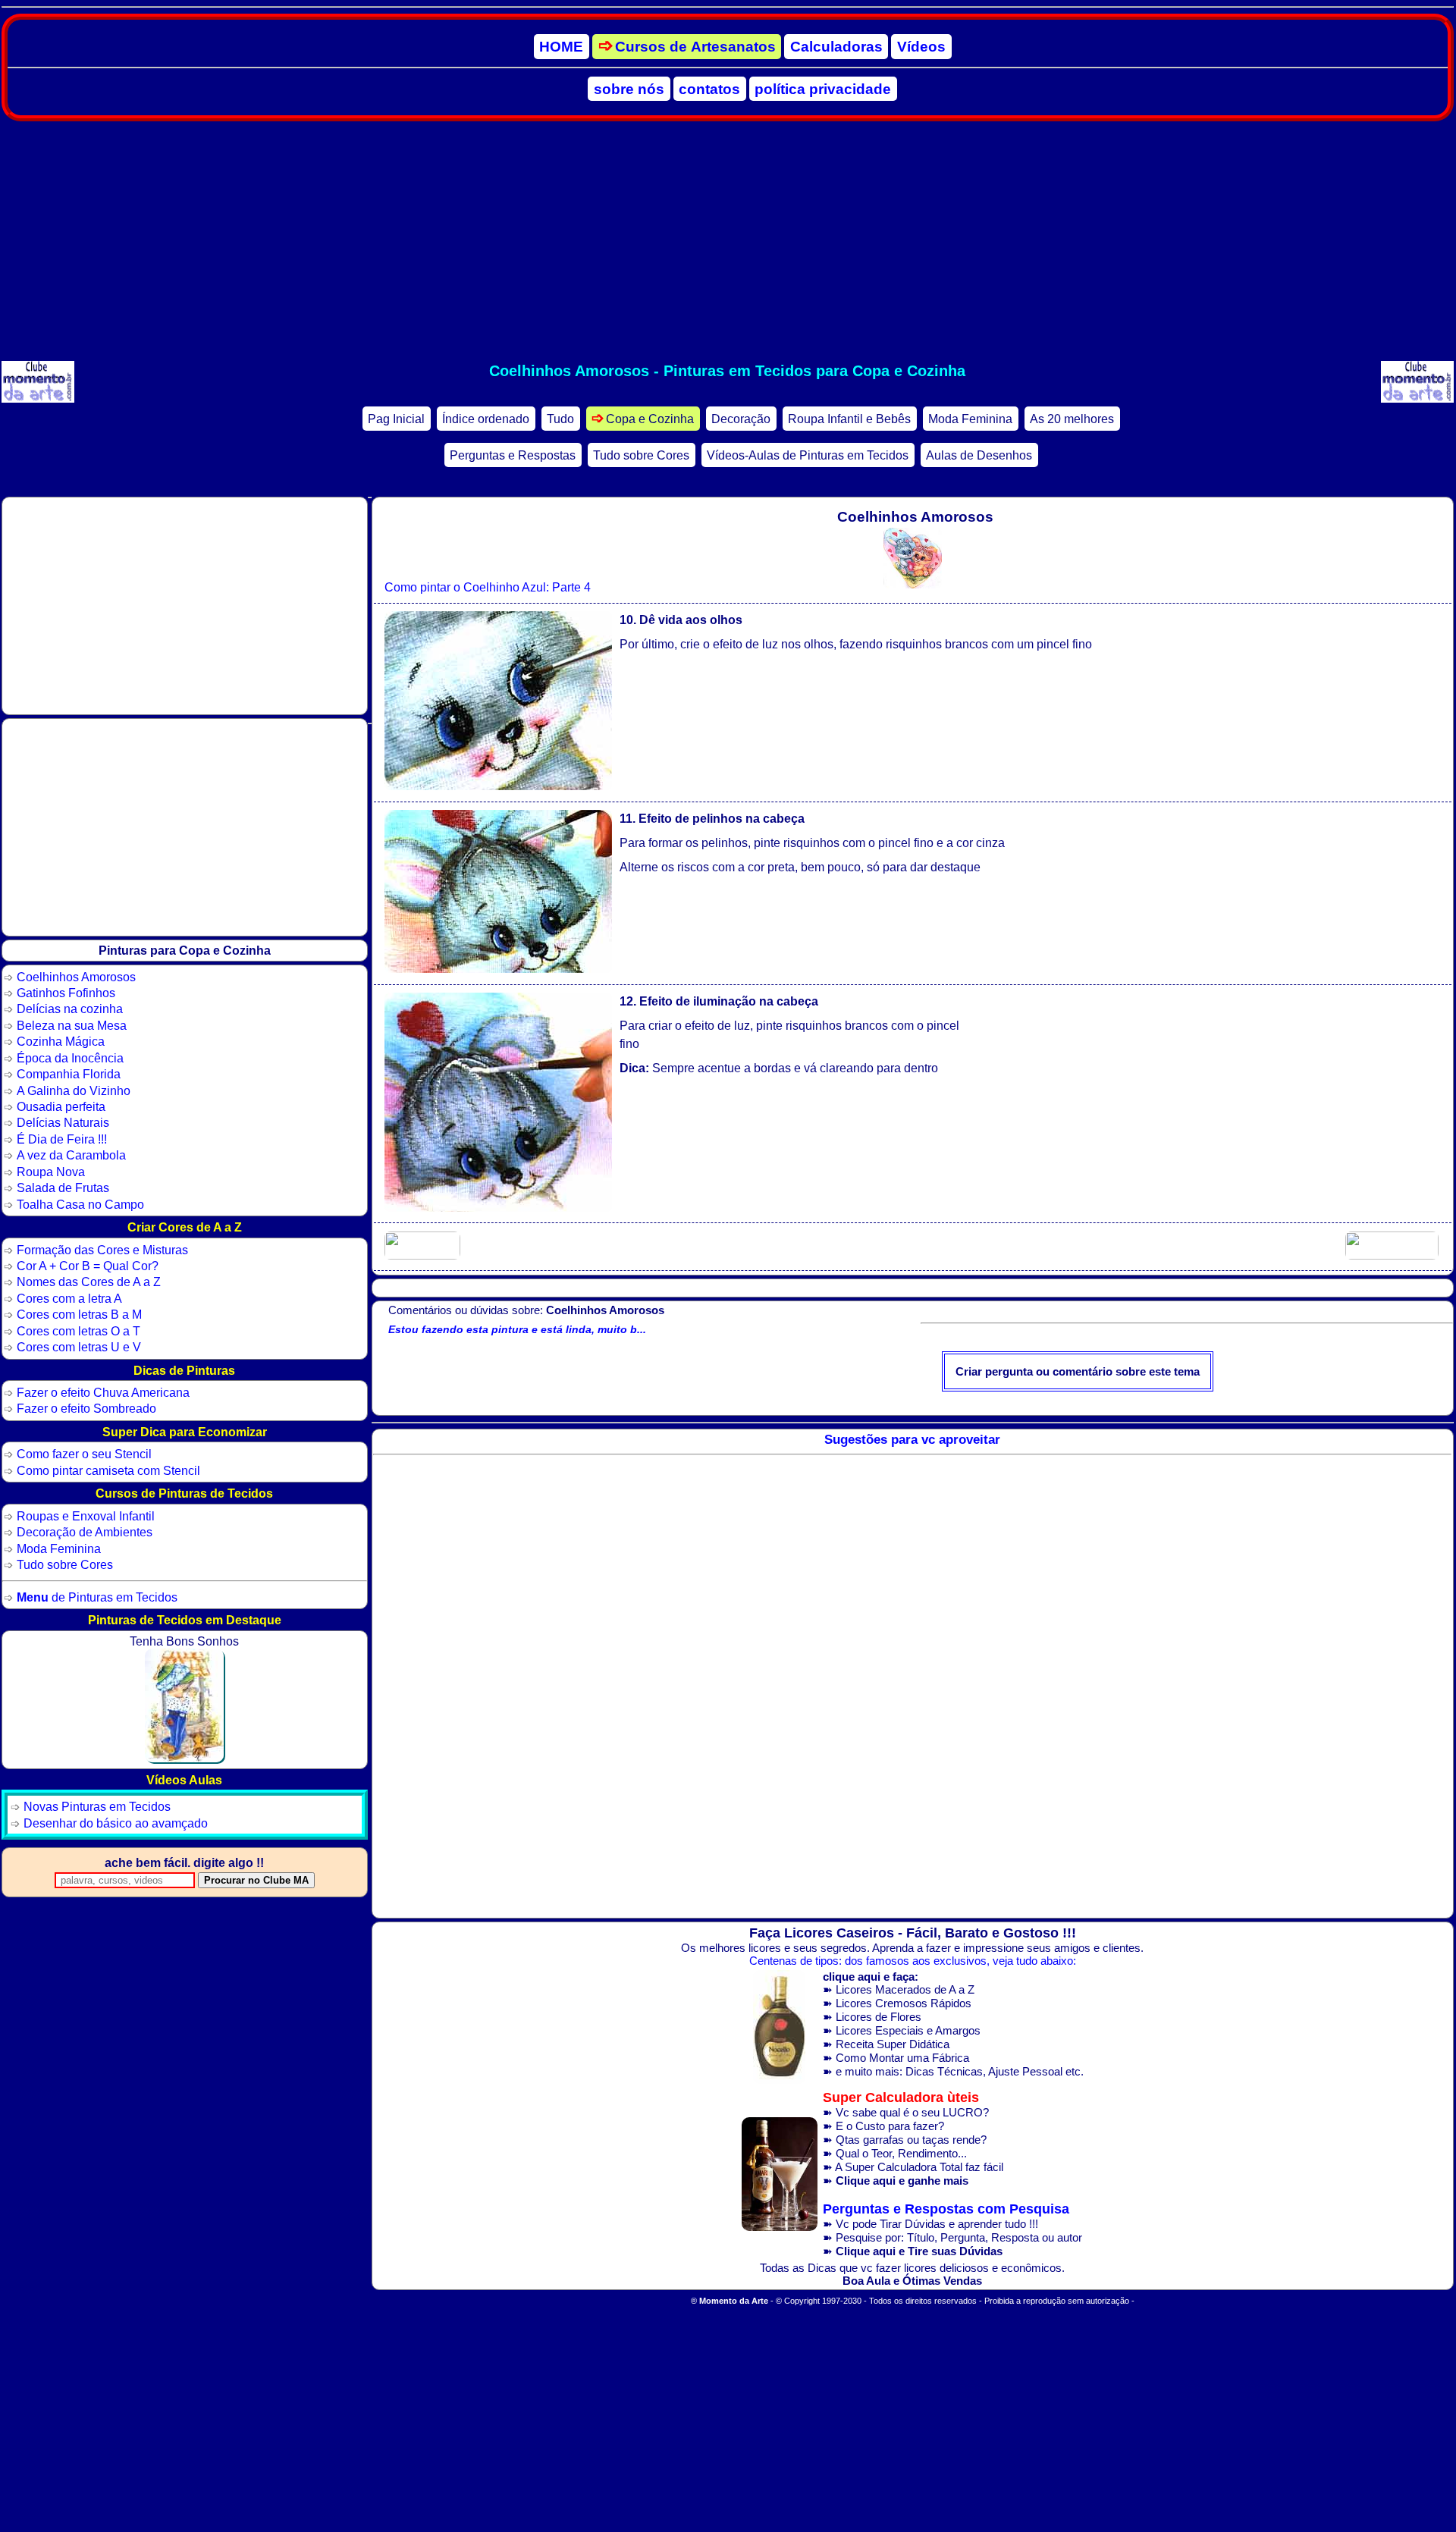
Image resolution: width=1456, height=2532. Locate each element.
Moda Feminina (970, 419)
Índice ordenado (486, 419)
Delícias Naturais (63, 1122)
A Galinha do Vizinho (74, 1090)
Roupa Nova (51, 1172)
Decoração (741, 419)
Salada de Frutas (63, 1188)
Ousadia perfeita (61, 1106)
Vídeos (921, 47)
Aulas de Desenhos (979, 455)
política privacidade (823, 88)
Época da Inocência (70, 1058)
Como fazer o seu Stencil (84, 1454)
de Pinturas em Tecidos (97, 1597)
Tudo (560, 419)
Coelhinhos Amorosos (76, 977)
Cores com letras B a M (79, 1314)
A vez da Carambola (71, 1155)
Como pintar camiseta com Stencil (108, 1470)
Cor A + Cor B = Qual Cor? (88, 1266)
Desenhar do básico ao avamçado (116, 1823)
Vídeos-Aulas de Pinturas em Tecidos (808, 455)
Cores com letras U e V (79, 1347)
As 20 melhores (1072, 419)
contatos (709, 88)
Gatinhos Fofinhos (66, 993)
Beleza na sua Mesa (72, 1025)
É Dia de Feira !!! (62, 1139)
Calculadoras (836, 47)
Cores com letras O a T (78, 1331)
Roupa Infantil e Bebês (849, 419)
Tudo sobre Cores (641, 455)
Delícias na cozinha (70, 1009)
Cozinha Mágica (61, 1041)
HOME (561, 47)
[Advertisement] (727, 241)
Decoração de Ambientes (85, 1532)
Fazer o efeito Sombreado (86, 1408)
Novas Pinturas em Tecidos (97, 1806)
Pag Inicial (396, 419)
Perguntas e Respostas (513, 455)
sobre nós (629, 88)
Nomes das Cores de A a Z (89, 1282)
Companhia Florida (69, 1074)
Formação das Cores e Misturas (102, 1250)
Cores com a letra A (69, 1298)
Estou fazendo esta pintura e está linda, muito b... (517, 1329)
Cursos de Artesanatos (695, 47)
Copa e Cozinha (650, 419)
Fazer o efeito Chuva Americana (103, 1392)
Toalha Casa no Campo (80, 1204)
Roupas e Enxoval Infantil (86, 1516)
